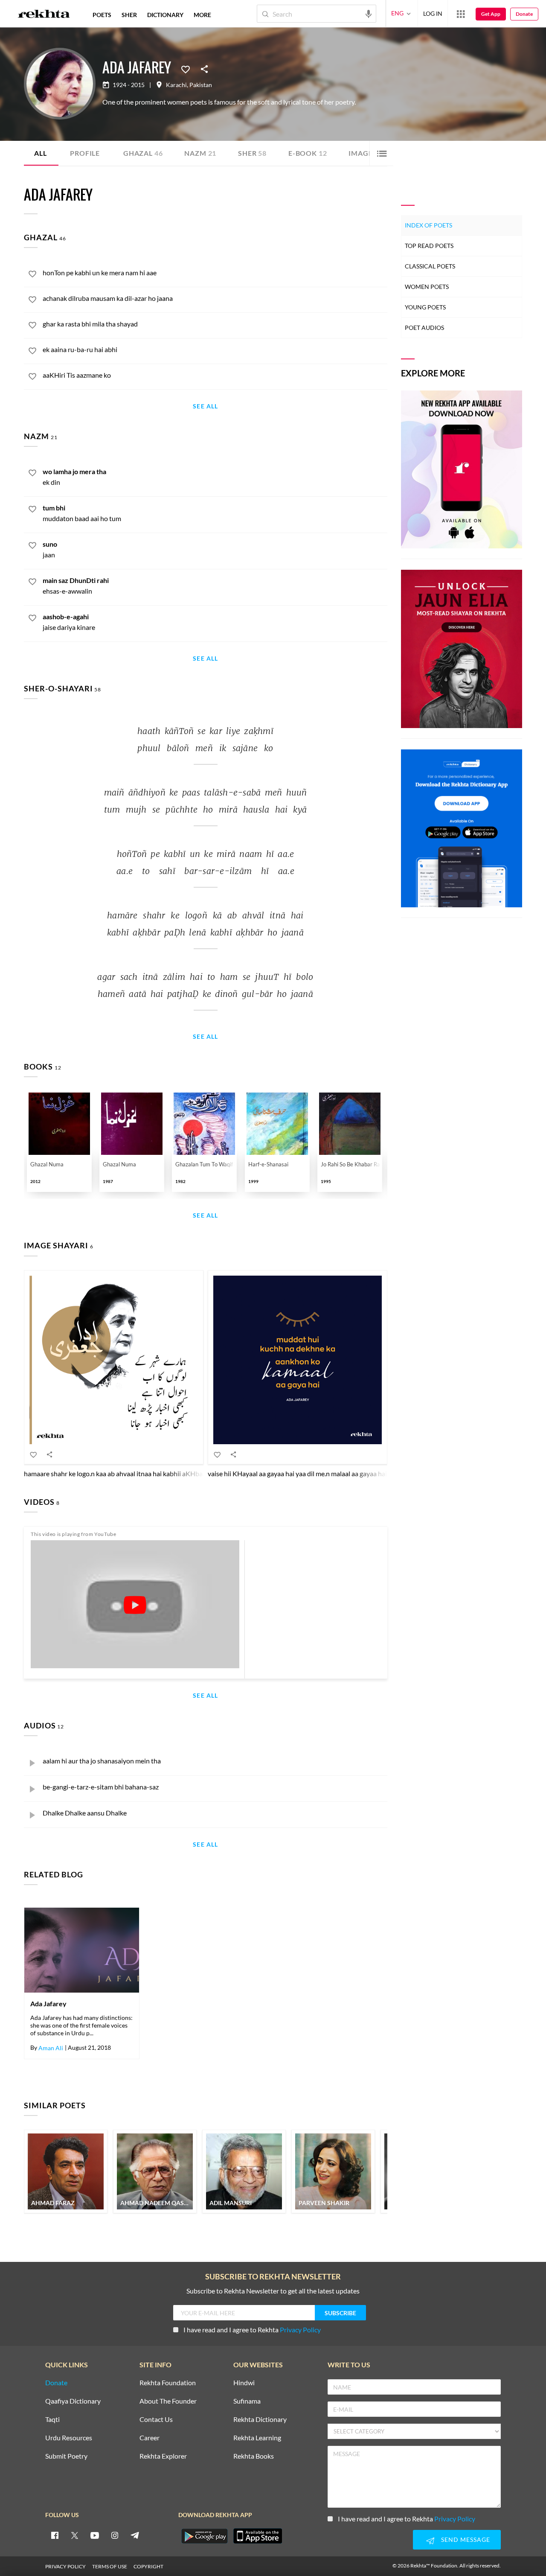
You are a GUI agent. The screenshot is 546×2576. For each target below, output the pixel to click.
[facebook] (55, 2535)
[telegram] (135, 2535)
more (202, 15)
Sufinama (247, 2401)
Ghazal (143, 153)
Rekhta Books (254, 2456)
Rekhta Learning (257, 2438)
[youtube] (95, 2535)
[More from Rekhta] (461, 14)
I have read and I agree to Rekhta (252, 2330)
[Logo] (44, 15)
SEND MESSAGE (466, 2540)
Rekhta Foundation (168, 2383)
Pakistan (201, 85)
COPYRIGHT (148, 2566)
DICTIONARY (165, 15)
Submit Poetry (66, 2456)
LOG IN (433, 13)
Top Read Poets (429, 246)
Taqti (52, 2420)
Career (150, 2438)
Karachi (176, 85)
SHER (129, 15)
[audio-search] (369, 13)
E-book (308, 153)
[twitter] (75, 2535)
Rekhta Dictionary (260, 2420)
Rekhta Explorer (163, 2456)
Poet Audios (424, 328)
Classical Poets (430, 266)
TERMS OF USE (110, 2566)
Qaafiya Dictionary (73, 2401)
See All (205, 407)
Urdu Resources (69, 2438)
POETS (102, 15)
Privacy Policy (300, 2330)
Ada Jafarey (48, 2004)
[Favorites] (186, 69)
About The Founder (168, 2401)
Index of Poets (428, 225)
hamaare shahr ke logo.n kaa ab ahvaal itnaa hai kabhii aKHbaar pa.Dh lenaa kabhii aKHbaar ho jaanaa (172, 1473)
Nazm (200, 153)
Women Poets (427, 287)
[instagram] (115, 2535)
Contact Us (156, 2420)
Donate (524, 14)
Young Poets (425, 307)
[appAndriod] (204, 2536)
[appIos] (258, 2536)
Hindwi (244, 2383)
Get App (491, 14)
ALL (40, 153)
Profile (85, 153)
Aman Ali (51, 2048)
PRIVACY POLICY (65, 2566)
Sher (252, 153)
